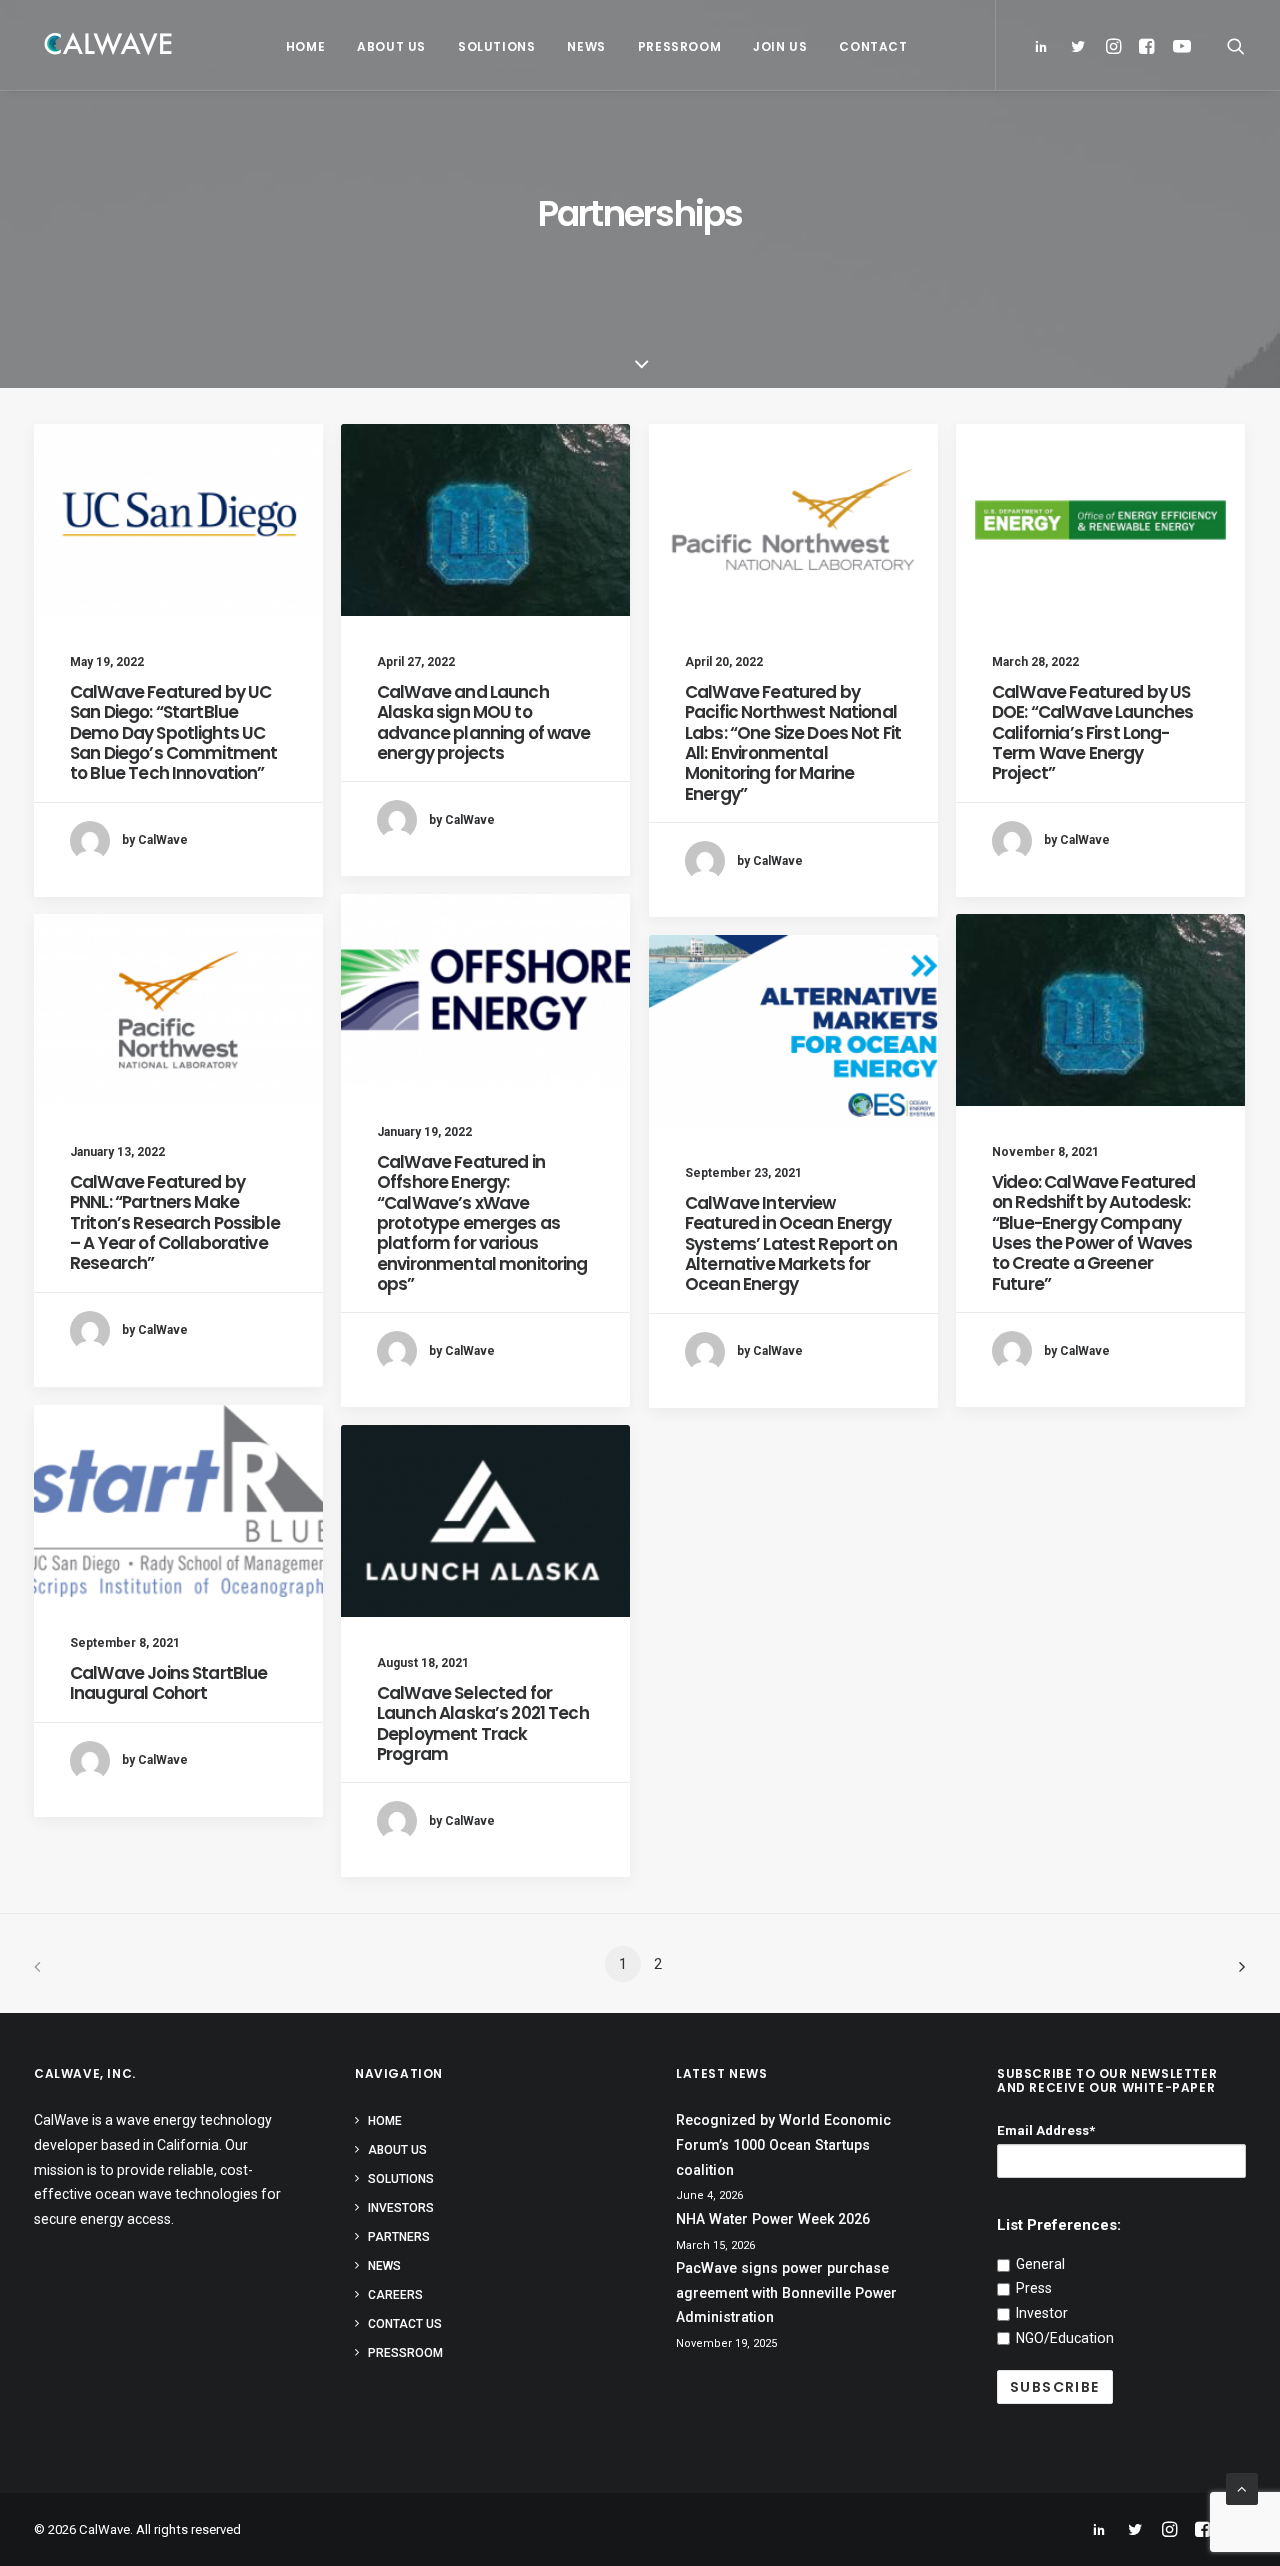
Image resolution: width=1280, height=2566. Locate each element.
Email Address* (1046, 2130)
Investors (401, 2208)
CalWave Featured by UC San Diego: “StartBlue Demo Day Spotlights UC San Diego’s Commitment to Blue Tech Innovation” (173, 733)
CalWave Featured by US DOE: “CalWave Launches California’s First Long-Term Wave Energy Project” (1092, 733)
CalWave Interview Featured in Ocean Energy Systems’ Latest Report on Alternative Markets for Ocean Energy (791, 1244)
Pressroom (679, 46)
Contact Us (405, 2324)
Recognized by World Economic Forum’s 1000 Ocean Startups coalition (783, 2144)
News (586, 46)
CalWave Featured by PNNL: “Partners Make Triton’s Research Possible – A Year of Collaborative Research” (175, 1223)
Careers (395, 2295)
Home (305, 46)
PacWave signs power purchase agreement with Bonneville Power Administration (786, 2292)
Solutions (496, 46)
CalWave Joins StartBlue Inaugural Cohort (168, 1683)
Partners (399, 2237)
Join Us (780, 46)
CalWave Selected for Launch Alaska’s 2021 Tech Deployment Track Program (483, 1723)
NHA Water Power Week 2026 (773, 2219)
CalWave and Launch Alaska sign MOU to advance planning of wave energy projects (484, 722)
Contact (873, 46)
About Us (391, 46)
